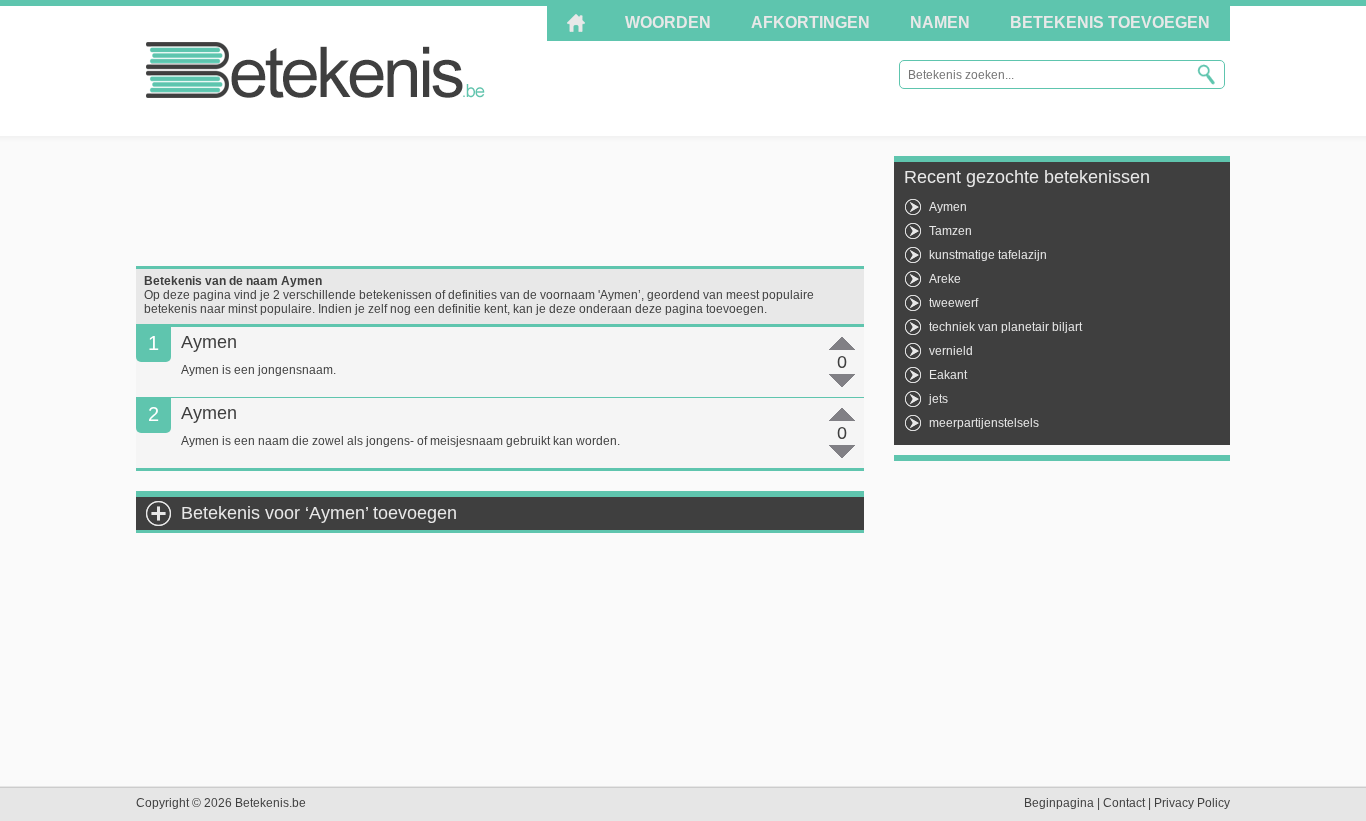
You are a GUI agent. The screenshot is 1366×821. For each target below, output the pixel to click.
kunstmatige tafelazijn (988, 255)
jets (938, 399)
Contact (1124, 803)
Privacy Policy (1192, 803)
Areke (945, 279)
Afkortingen (810, 22)
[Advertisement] (500, 201)
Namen (940, 22)
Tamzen (950, 231)
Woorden (668, 22)
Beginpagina (1059, 803)
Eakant (948, 375)
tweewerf (953, 303)
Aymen (948, 207)
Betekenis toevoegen (1110, 22)
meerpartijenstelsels (984, 423)
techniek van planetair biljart (1005, 327)
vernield (951, 351)
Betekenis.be (315, 70)
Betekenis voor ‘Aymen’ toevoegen (319, 513)
